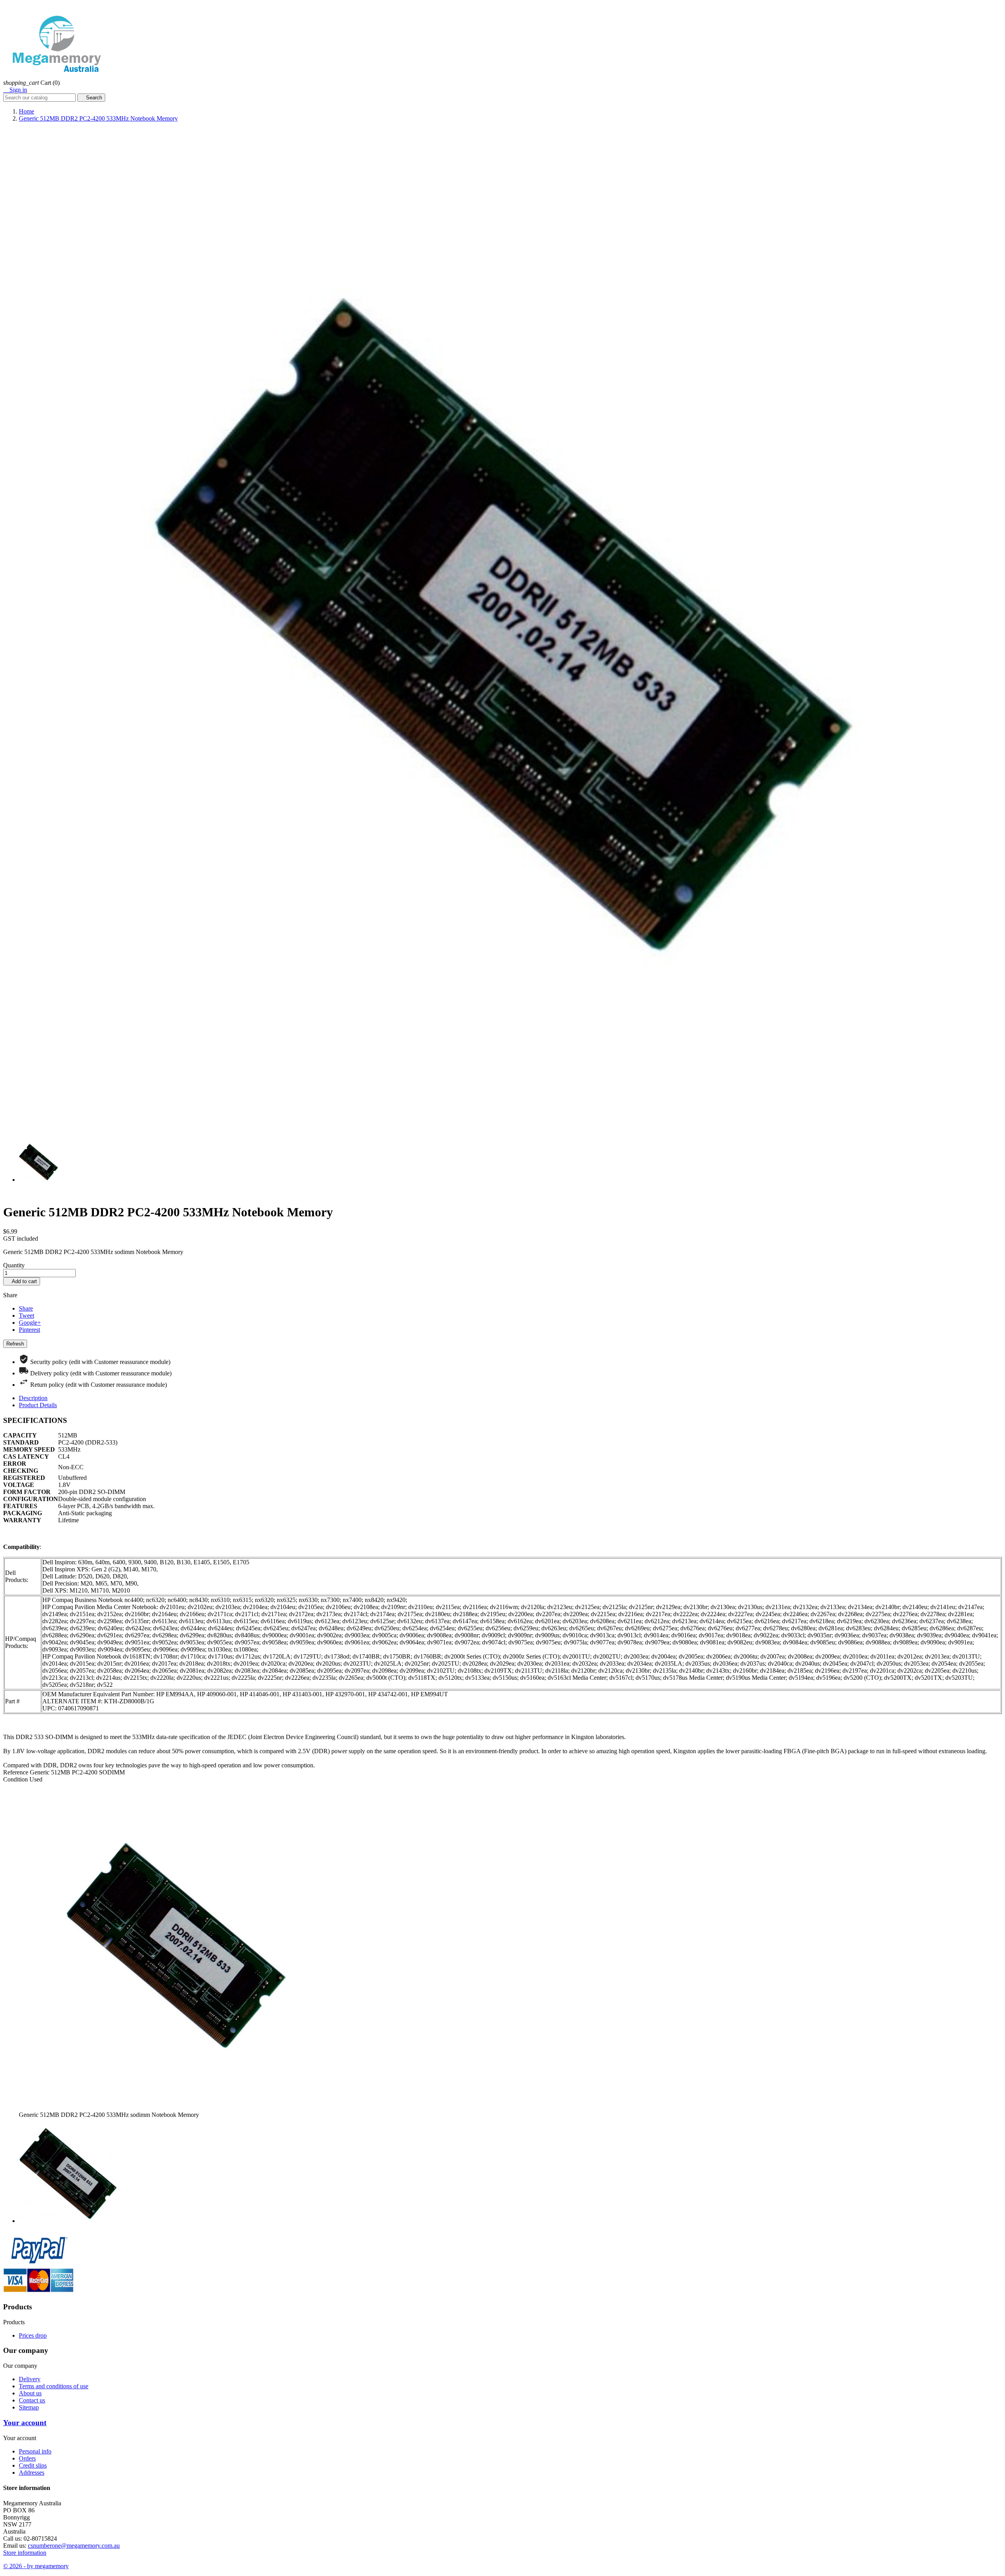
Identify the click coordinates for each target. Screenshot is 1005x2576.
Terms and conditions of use (54, 2386)
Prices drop (33, 2335)
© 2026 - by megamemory (36, 2566)
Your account (25, 2423)
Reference (16, 1772)
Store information (25, 2553)
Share (26, 1308)
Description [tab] (33, 1398)
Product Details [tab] (38, 1405)
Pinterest (29, 1330)
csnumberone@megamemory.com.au (74, 2546)
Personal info (35, 2451)
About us (30, 2393)
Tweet (26, 1315)
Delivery (30, 2379)
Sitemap (29, 2407)
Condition (16, 1779)
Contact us (32, 2400)
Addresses (32, 2473)
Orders (27, 2458)
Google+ (30, 1323)
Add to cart (22, 1281)
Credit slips (33, 2465)
